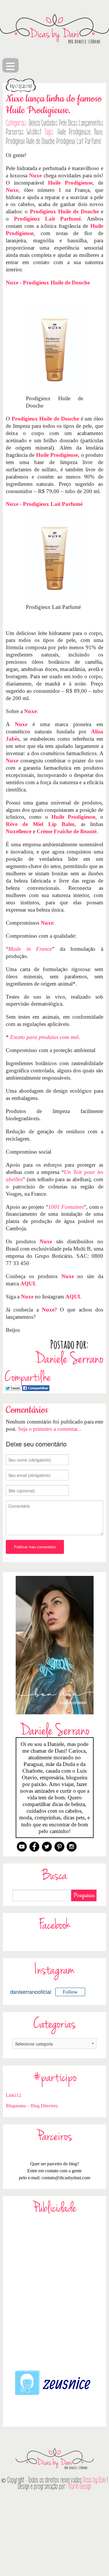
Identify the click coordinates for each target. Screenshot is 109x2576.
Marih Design (80, 2486)
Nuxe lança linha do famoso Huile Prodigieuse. (54, 105)
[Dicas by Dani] (54, 29)
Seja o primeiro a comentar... (50, 1429)
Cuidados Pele (54, 123)
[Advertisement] (54, 2291)
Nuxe (98, 132)
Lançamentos (91, 123)
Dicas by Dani (94, 2480)
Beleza (34, 123)
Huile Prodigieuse (74, 132)
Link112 (14, 2095)
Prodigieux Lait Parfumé (79, 141)
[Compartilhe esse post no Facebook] (36, 1387)
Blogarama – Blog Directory (32, 2106)
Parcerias (15, 132)
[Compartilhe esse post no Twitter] (13, 1387)
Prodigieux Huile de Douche (30, 141)
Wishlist (34, 132)
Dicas (73, 123)
